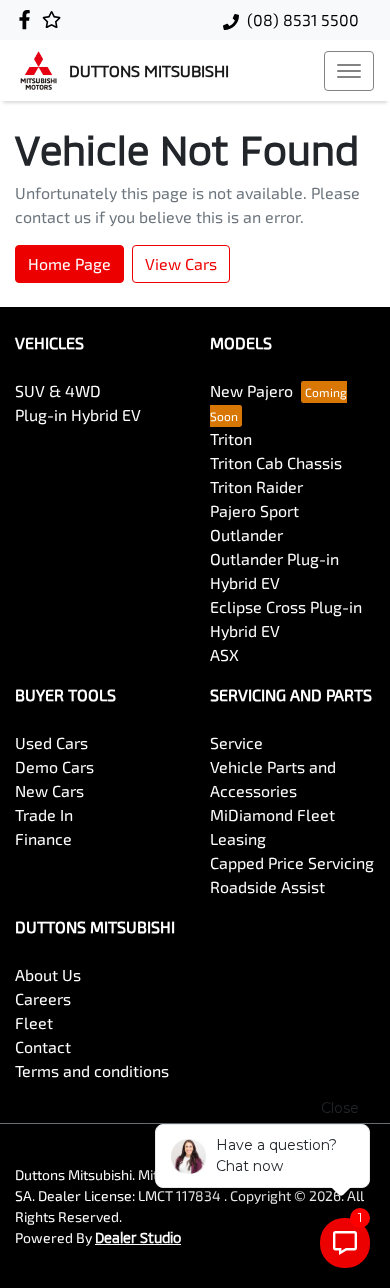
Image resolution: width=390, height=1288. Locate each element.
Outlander (246, 534)
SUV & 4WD (58, 390)
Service (236, 742)
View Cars (181, 263)
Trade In (44, 814)
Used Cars (51, 742)
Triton (231, 438)
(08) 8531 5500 (303, 19)
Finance (43, 838)
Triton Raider (256, 486)
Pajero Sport (254, 510)
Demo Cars (54, 766)
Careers (43, 998)
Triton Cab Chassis (276, 462)
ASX (224, 654)
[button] (349, 71)
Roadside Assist (267, 886)
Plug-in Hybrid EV (78, 414)
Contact (43, 1046)
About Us (48, 974)
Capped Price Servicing (292, 862)
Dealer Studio (138, 1237)
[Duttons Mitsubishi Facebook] (28, 19)
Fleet (34, 1022)
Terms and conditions (92, 1070)
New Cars (49, 790)
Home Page (69, 263)
